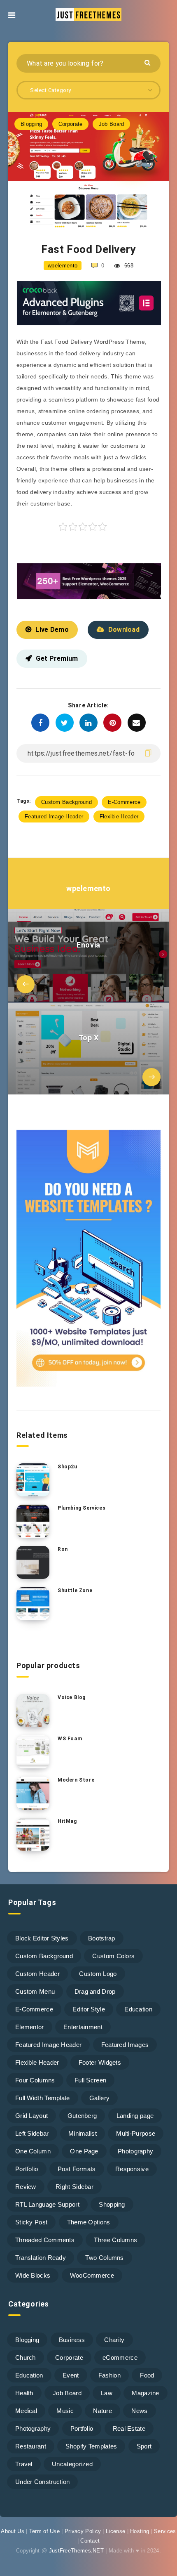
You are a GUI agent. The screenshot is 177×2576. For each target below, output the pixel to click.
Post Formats (77, 2169)
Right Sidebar (75, 2187)
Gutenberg (82, 2116)
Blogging (31, 124)
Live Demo (52, 630)
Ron (63, 1549)
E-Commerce (124, 802)
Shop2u (68, 1467)
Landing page (135, 2116)
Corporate (71, 124)
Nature (102, 2411)
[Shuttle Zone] (33, 1604)
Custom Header (37, 1974)
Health (24, 2393)
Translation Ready (41, 2258)
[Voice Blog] (33, 1711)
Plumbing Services (82, 1508)
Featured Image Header (54, 817)
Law (107, 2393)
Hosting (140, 2531)
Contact (90, 2541)
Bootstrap (102, 1938)
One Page (84, 2151)
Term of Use (44, 2531)
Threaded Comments (45, 2240)
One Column (33, 2151)
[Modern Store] (33, 1793)
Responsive (132, 2169)
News (139, 2411)
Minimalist (83, 2133)
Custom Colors (113, 1956)
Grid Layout (31, 2116)
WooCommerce (92, 2275)
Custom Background (66, 802)
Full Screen (90, 2080)
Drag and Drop (95, 1991)
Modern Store (76, 1780)
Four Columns (35, 2080)
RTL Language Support (47, 2204)
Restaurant (31, 2446)
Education (138, 2009)
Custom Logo (98, 1974)
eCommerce (120, 2357)
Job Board (112, 124)
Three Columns (115, 2240)
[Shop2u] (33, 1480)
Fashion (109, 2375)
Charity (114, 2340)
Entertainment (83, 2027)
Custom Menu (35, 1991)
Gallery (99, 2098)
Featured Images (125, 2045)
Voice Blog (72, 1697)
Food (147, 2375)
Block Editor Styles (42, 1938)
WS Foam (70, 1739)
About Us (12, 2531)
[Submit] (148, 62)
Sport (144, 2446)
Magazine (145, 2393)
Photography (135, 2151)
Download (124, 630)
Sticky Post (31, 2222)
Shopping (112, 2204)
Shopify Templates (91, 2446)
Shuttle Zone (75, 1591)
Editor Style (89, 2009)
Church (26, 2357)
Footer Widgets (100, 2062)
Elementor (30, 2027)
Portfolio (27, 2169)
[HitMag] (33, 1834)
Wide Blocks (33, 2275)
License (115, 2531)
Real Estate (129, 2428)
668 (128, 266)
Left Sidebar (32, 2133)
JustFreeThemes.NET (76, 2551)
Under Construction (42, 2482)
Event (71, 2375)
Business (72, 2340)
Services (165, 2531)
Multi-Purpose (136, 2133)
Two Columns (104, 2258)
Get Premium (57, 658)
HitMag (67, 1821)
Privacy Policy (83, 2531)
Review (26, 2187)
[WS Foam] (33, 1752)
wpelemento (88, 888)
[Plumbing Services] (33, 1521)
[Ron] (33, 1562)
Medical (26, 2411)
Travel (24, 2464)
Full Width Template (43, 2098)
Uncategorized (72, 2464)
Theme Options (89, 2222)
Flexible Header (119, 817)
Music (65, 2411)
